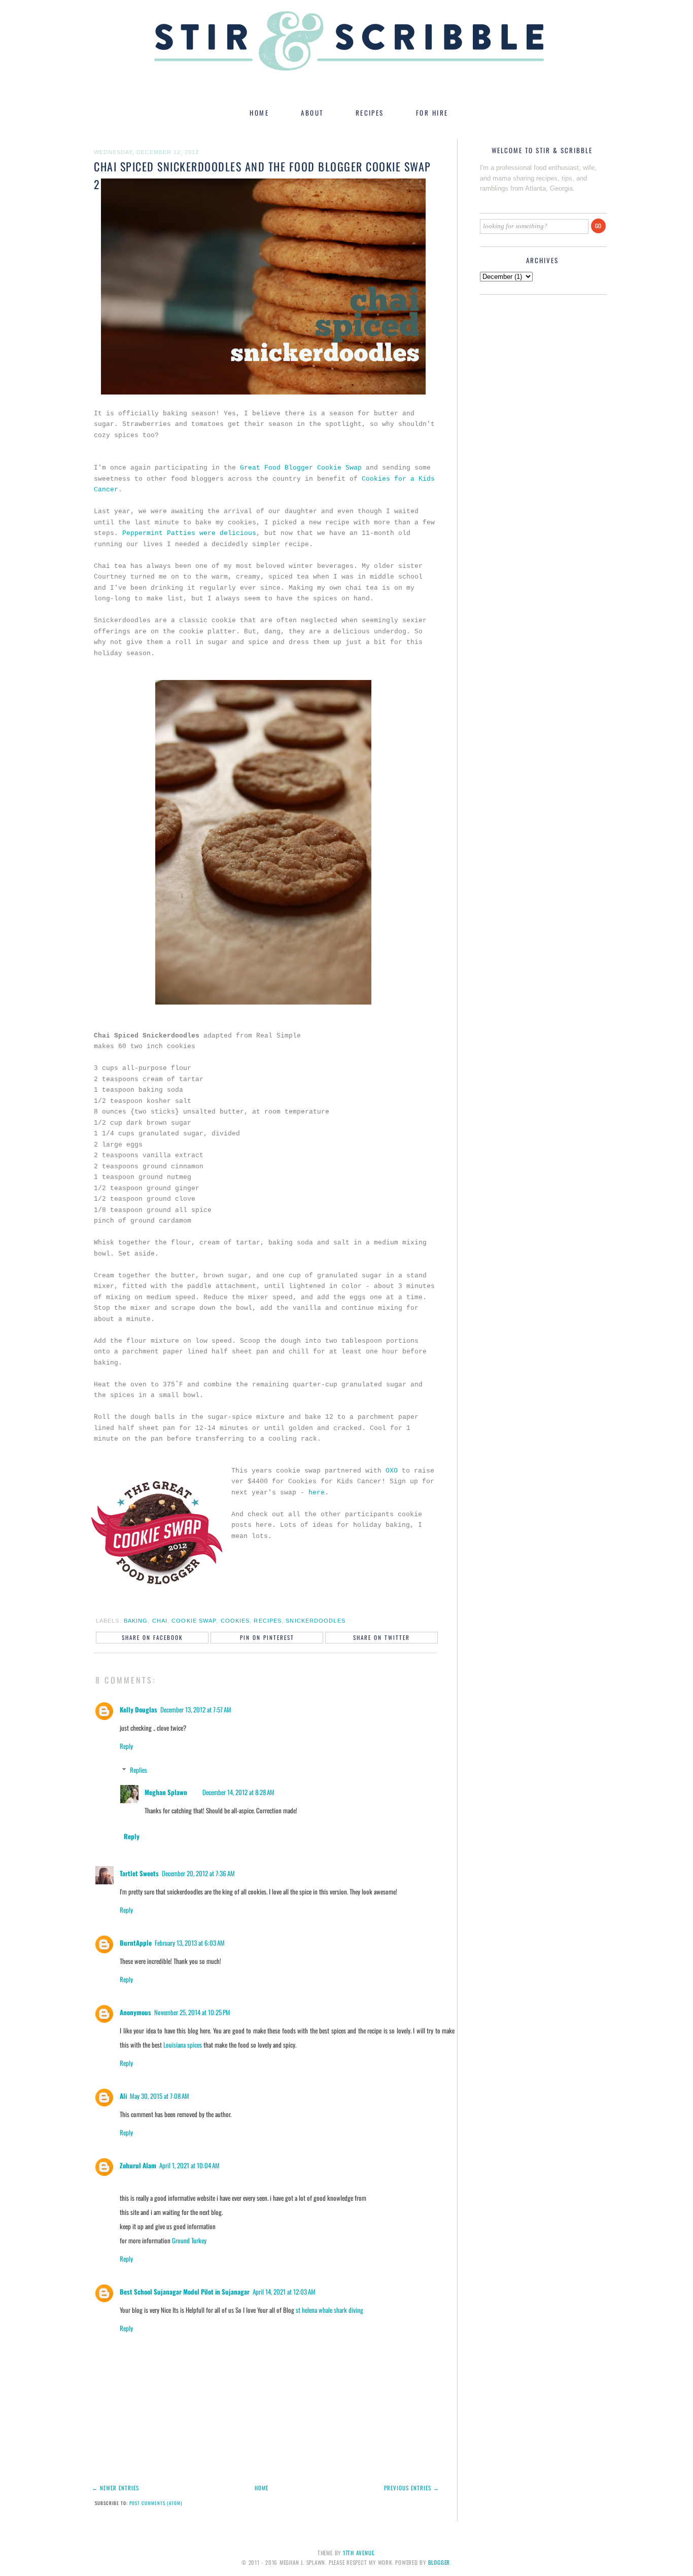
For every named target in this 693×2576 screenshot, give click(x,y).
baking (136, 1621)
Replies (138, 1770)
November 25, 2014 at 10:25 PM (192, 2012)
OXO (394, 1471)
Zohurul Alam (138, 2165)
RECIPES (370, 113)
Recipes (268, 1621)
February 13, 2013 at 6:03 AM (190, 1943)
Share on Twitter (382, 1637)
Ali (123, 2096)
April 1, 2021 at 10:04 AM (189, 2165)
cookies (235, 1621)
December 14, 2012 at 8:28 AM (238, 1792)
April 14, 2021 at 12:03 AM (284, 2292)
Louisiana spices (183, 2045)
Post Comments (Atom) (156, 2503)
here (317, 1493)
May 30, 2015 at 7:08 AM (160, 2096)
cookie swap (194, 1621)
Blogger (439, 2562)
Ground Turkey (189, 2240)
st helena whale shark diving (330, 2310)
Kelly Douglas (138, 1709)
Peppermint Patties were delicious (189, 533)
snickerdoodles (315, 1621)
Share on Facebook (152, 1637)
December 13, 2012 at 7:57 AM (196, 1709)
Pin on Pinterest (267, 1637)
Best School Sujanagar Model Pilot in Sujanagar (185, 2292)
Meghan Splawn (166, 1792)
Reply (126, 1746)
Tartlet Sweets (139, 1873)
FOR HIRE (432, 113)
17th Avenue (358, 2553)
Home (262, 2488)
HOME (259, 113)
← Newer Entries (115, 2488)
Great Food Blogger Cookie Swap (301, 468)
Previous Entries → (412, 2488)
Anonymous (135, 2012)
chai (160, 1621)
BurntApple (136, 1943)
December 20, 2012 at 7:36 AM (198, 1873)
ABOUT (312, 113)
